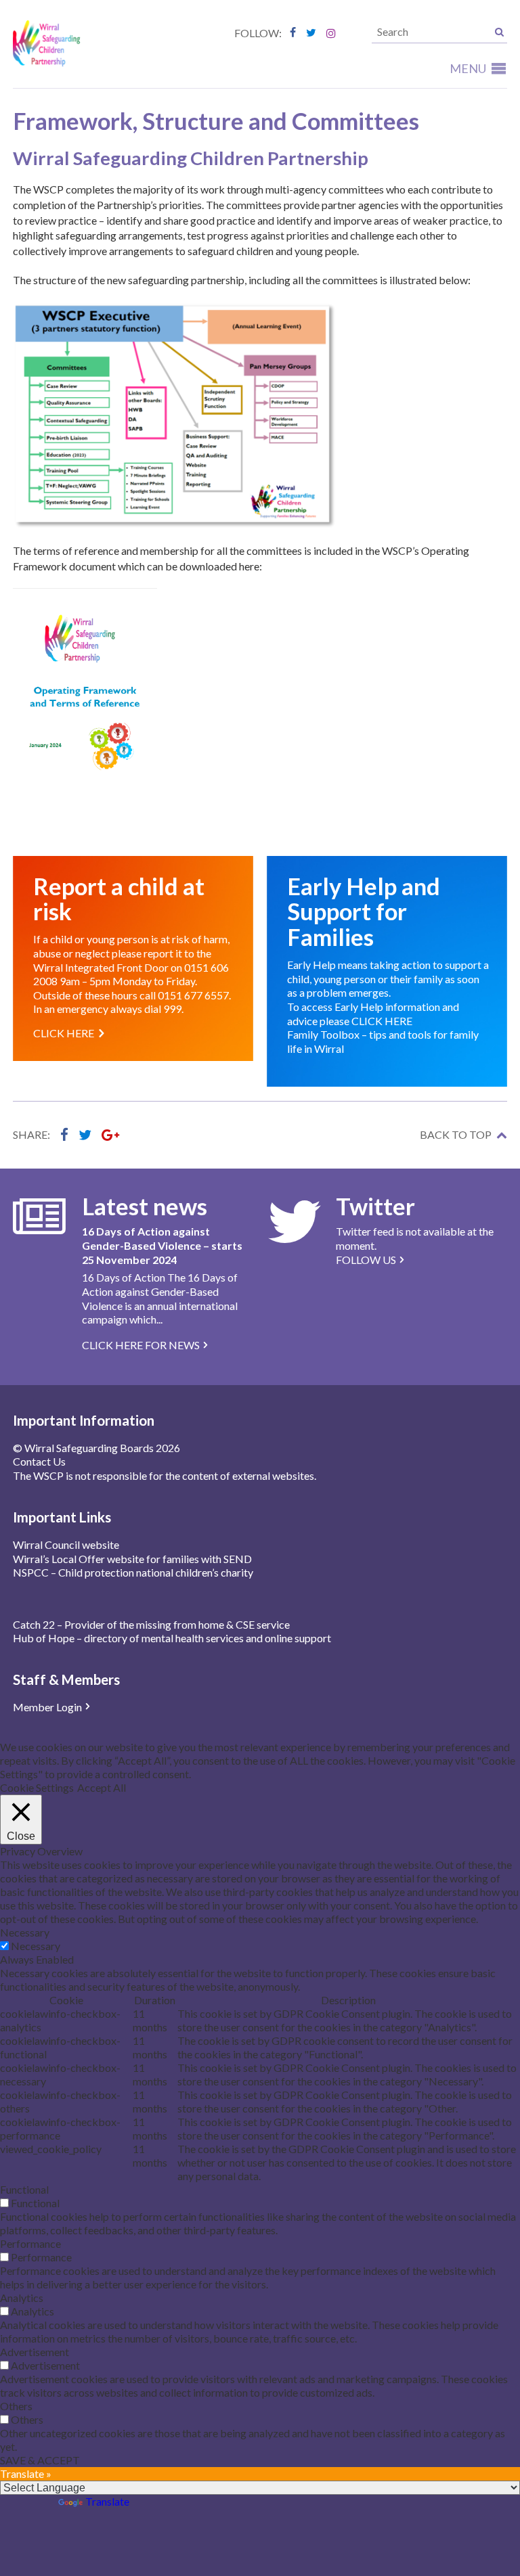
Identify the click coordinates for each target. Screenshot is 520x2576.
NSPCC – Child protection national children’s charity (133, 1572)
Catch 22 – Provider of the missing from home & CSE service (151, 1624)
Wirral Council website (66, 1544)
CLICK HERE (382, 1021)
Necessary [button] (25, 1932)
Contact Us (39, 1461)
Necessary (36, 1946)
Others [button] (16, 2406)
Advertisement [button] (35, 2352)
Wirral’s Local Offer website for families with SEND (132, 1559)
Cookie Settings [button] (37, 1787)
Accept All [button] (102, 1787)
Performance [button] (30, 2243)
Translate (107, 2501)
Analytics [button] (22, 2298)
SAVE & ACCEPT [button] (40, 2460)
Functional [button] (24, 2189)
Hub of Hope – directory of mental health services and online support (172, 1638)
